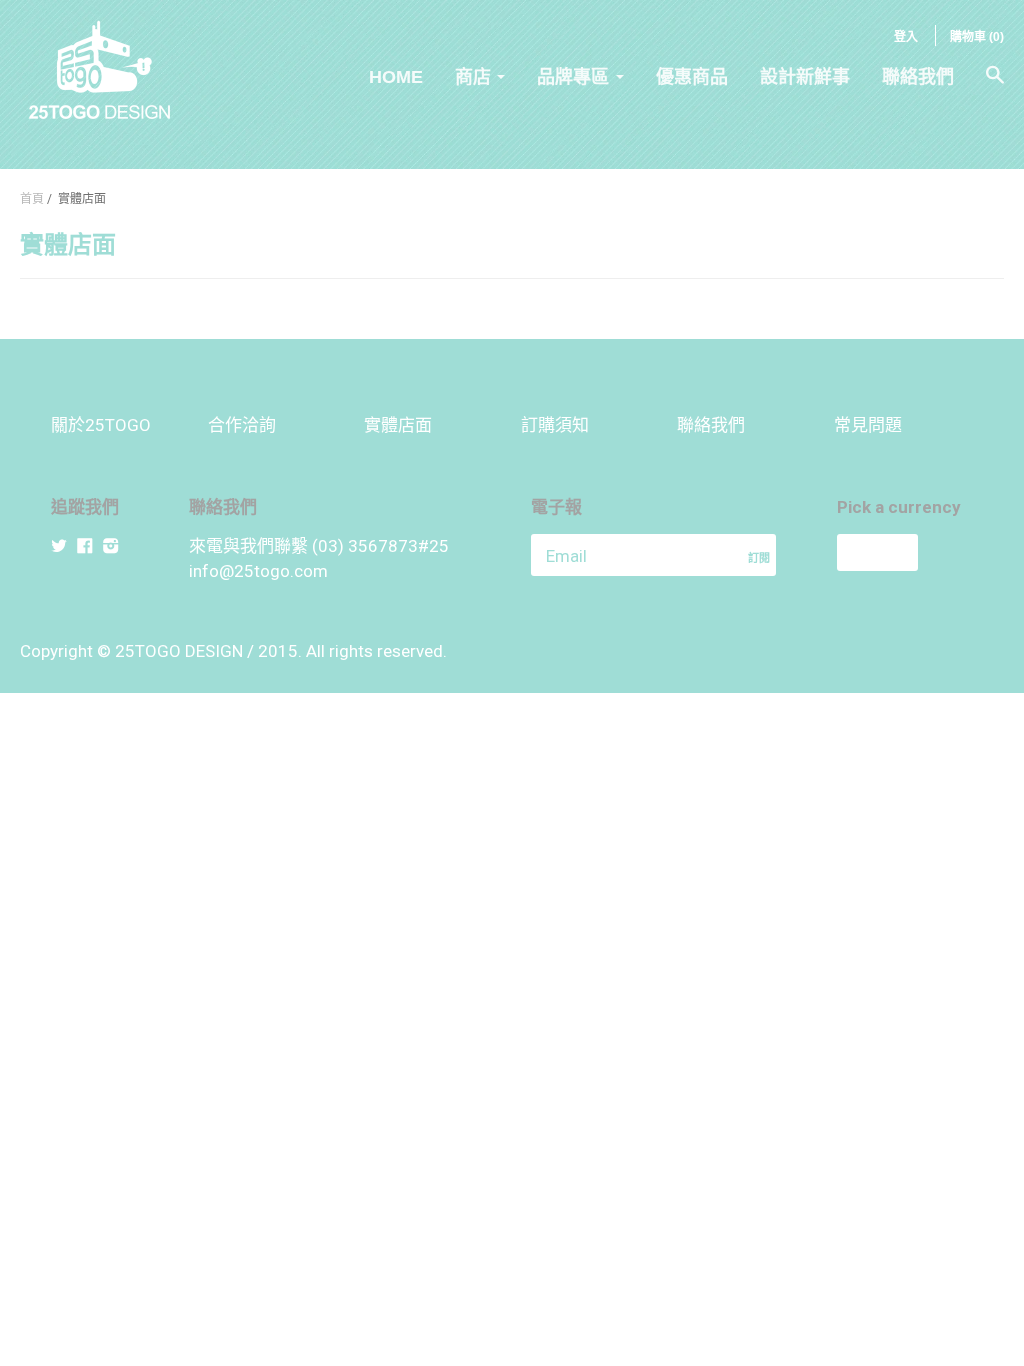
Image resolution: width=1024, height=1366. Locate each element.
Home (396, 77)
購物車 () (977, 37)
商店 (473, 77)
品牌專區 (573, 77)
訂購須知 (555, 425)
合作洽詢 (242, 425)
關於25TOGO (101, 425)
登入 (906, 37)
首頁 (32, 199)
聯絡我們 (918, 77)
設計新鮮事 (805, 77)
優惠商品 (692, 77)
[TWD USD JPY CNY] (905, 552)
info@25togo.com (258, 571)
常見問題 (868, 425)
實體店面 (398, 425)
